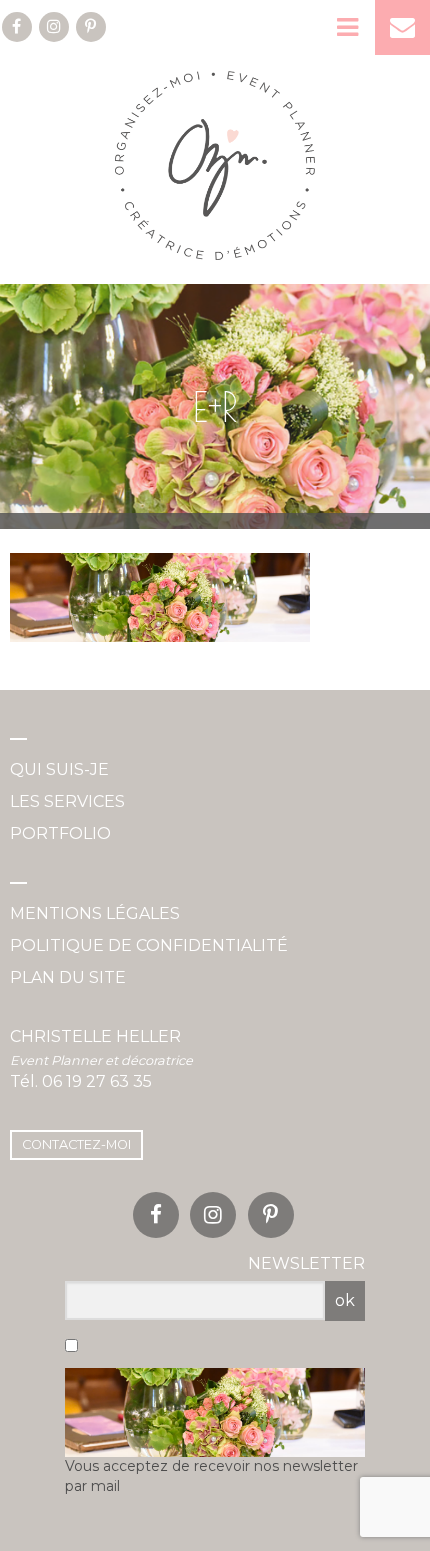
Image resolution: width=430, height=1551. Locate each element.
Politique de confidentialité (149, 945)
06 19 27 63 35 (97, 1081)
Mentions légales (95, 913)
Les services (67, 801)
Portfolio (60, 833)
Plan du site (68, 977)
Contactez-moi (76, 1144)
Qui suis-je (59, 769)
